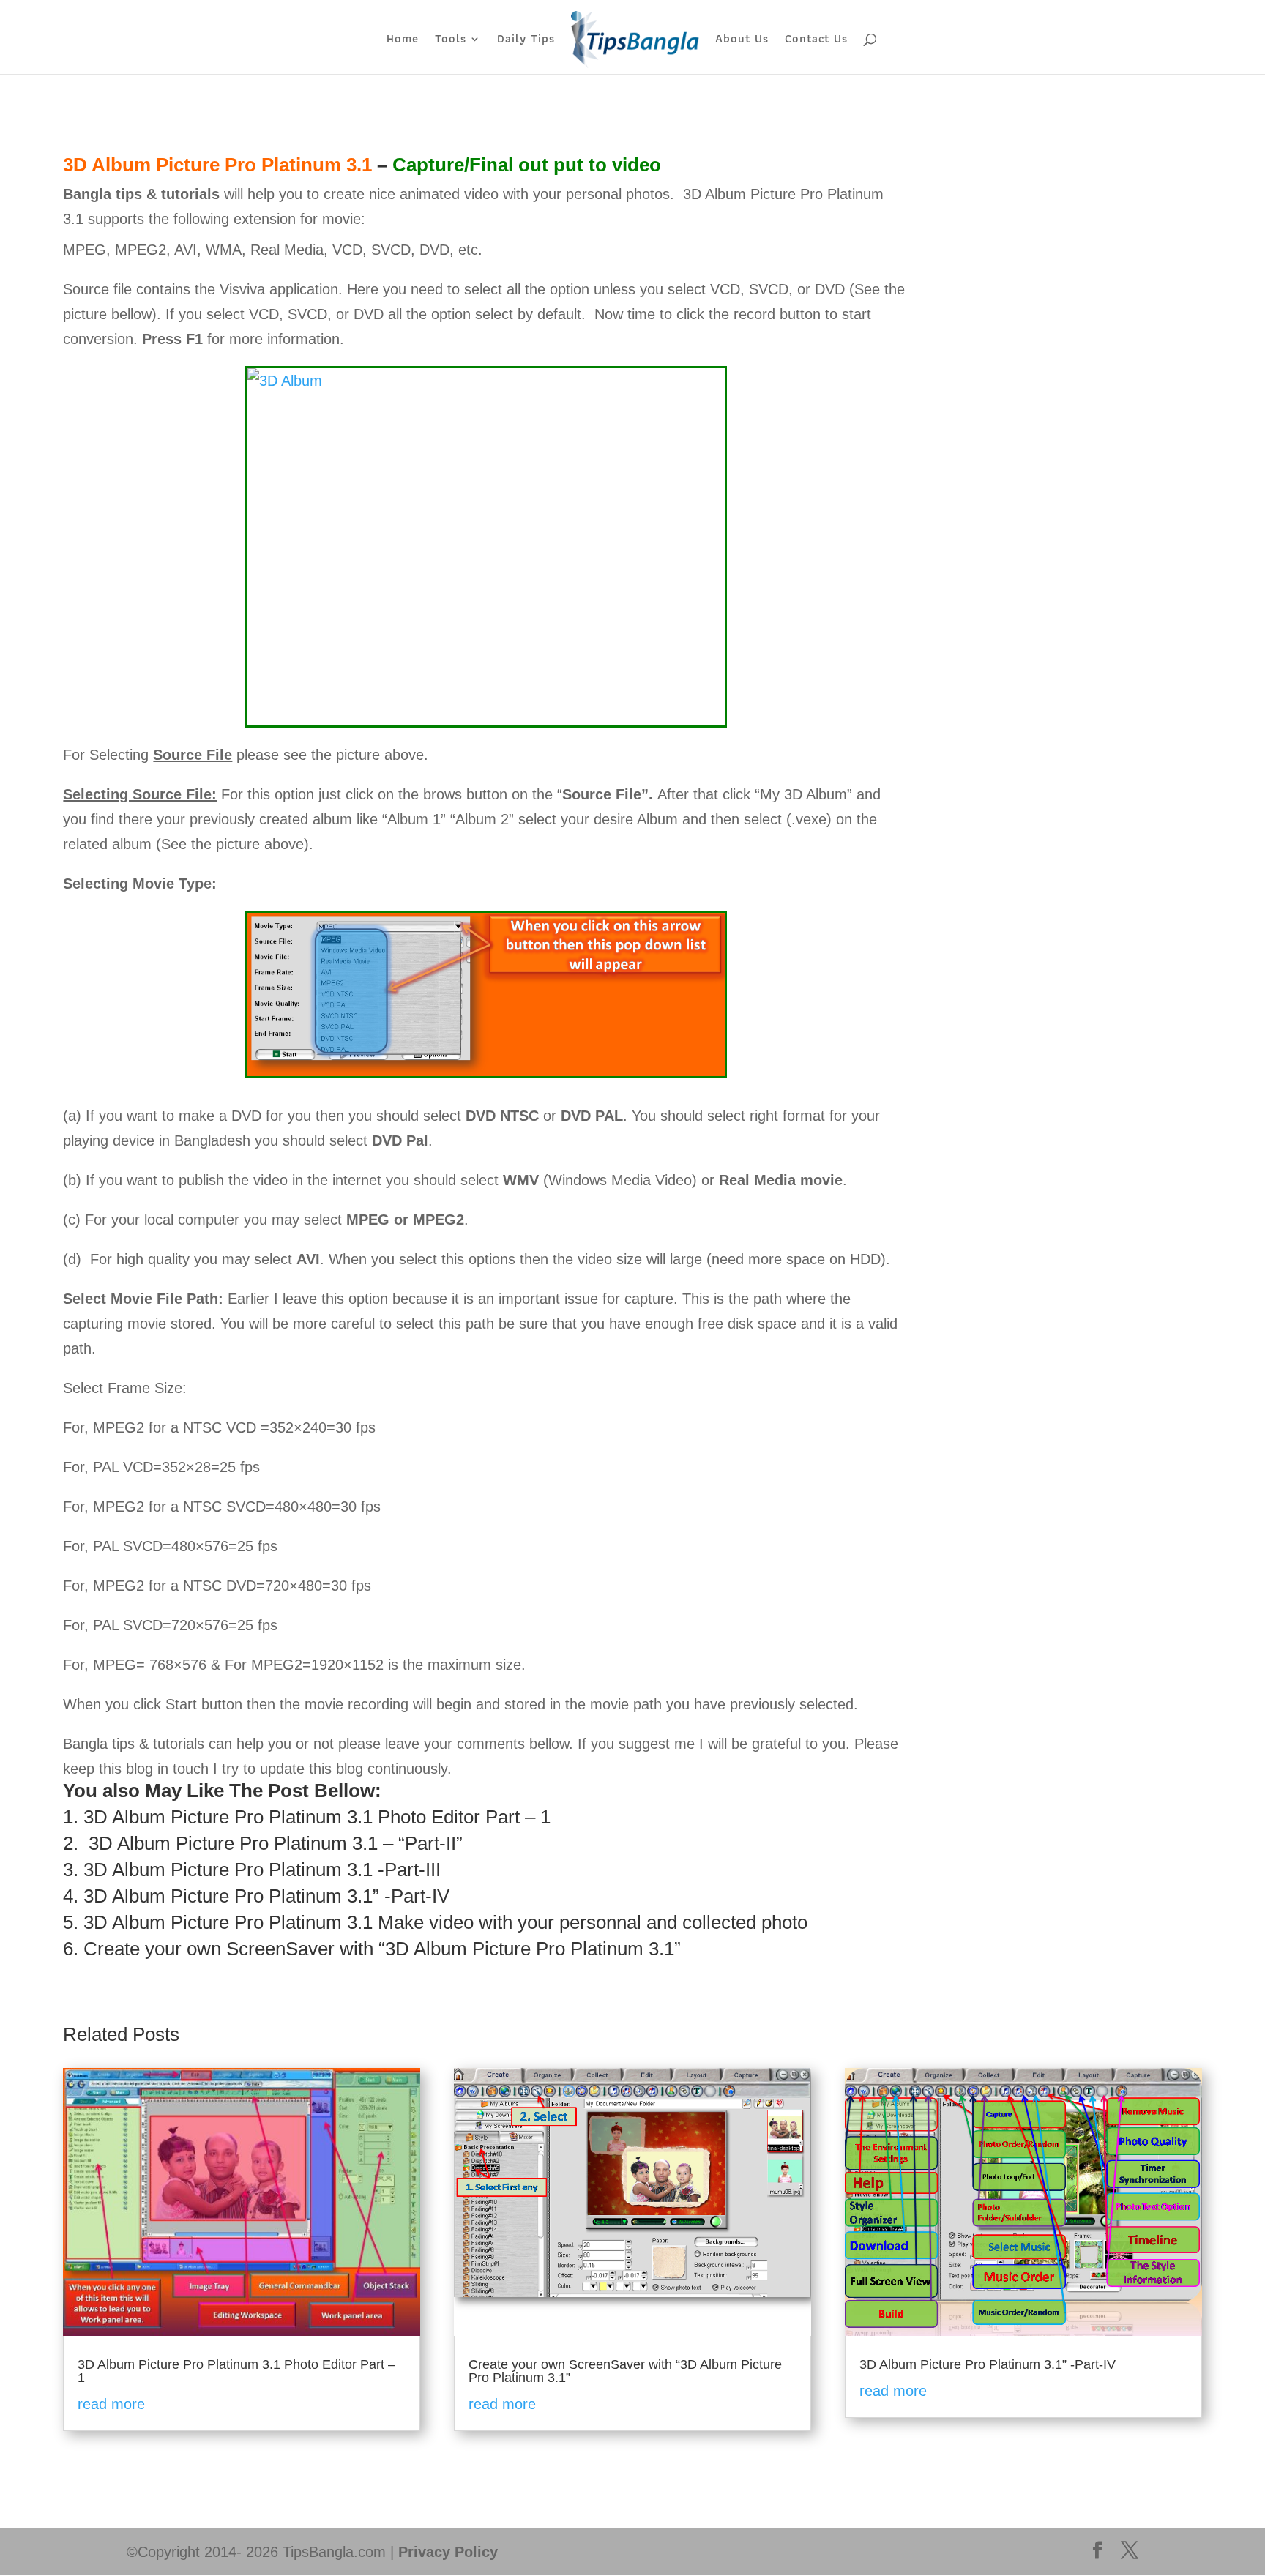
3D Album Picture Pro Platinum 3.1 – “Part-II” (276, 1843)
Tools (451, 41)
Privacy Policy (448, 2552)
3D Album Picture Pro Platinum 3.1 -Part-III (262, 1870)
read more (111, 2404)
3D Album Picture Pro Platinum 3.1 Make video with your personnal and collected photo (445, 1922)
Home (403, 41)
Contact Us (816, 41)
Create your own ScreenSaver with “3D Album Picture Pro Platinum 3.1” (382, 1949)
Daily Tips (526, 41)
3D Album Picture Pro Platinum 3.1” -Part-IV (266, 1896)
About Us (742, 41)
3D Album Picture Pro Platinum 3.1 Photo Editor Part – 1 (317, 1817)
